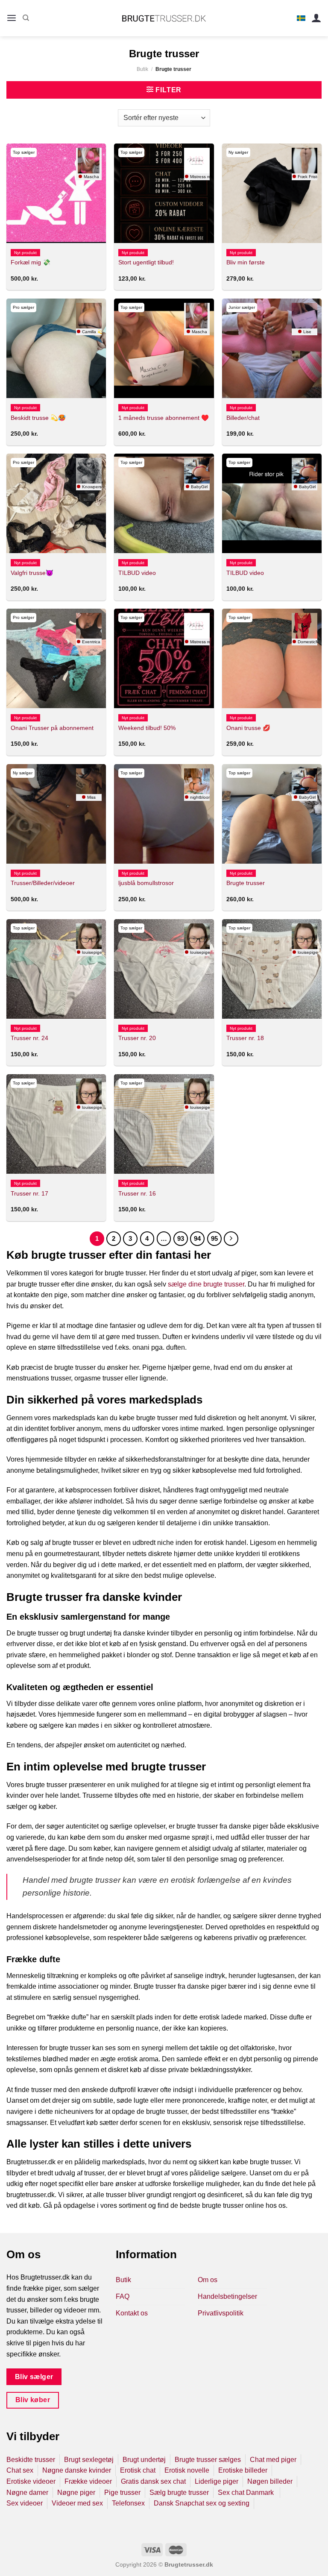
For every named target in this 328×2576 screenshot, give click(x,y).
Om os (208, 2280)
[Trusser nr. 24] (56, 969)
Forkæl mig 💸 (31, 262)
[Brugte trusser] (272, 814)
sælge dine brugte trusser (206, 1284)
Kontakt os (132, 2313)
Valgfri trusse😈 (32, 573)
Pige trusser (122, 2492)
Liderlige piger (217, 2481)
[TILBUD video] (164, 503)
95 (214, 1238)
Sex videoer (25, 2503)
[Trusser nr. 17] (56, 1124)
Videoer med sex (77, 2503)
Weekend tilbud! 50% (147, 728)
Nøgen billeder (270, 2481)
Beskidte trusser (31, 2460)
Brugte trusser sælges (208, 2460)
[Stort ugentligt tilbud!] (164, 193)
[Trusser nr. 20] (164, 969)
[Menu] (12, 18)
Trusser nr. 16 (137, 1193)
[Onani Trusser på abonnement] (56, 658)
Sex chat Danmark (247, 2492)
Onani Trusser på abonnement (52, 728)
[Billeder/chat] (272, 348)
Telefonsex (128, 2503)
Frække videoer (88, 2481)
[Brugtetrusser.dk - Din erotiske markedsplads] (164, 18)
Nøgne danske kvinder (77, 2470)
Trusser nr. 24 (29, 1038)
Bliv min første (246, 262)
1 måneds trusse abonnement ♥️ (164, 418)
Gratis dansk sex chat (153, 2481)
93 (181, 1238)
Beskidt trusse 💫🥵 (38, 418)
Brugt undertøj (144, 2460)
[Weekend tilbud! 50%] (164, 658)
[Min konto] (316, 18)
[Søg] (26, 18)
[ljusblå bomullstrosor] (164, 814)
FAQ (123, 2296)
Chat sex (20, 2470)
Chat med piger (273, 2460)
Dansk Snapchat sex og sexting (202, 2503)
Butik (142, 69)
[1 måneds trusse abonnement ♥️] (164, 348)
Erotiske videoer (31, 2481)
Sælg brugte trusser (179, 2492)
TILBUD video (137, 573)
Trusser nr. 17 (29, 1193)
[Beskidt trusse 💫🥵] (56, 348)
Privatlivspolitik (221, 2313)
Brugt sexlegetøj (89, 2460)
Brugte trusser (246, 883)
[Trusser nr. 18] (272, 969)
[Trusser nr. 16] (164, 1124)
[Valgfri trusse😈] (56, 503)
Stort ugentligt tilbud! (146, 262)
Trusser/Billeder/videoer (43, 883)
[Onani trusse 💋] (272, 658)
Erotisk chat (138, 2470)
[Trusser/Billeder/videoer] (56, 814)
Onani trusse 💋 (248, 728)
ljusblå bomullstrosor (146, 883)
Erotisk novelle (187, 2470)
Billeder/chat (243, 418)
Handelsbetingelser (227, 2296)
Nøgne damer (27, 2492)
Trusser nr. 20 (137, 1038)
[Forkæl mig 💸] (56, 193)
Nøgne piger (76, 2492)
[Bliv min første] (272, 193)
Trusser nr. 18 (245, 1038)
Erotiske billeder (243, 2470)
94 (197, 1238)
